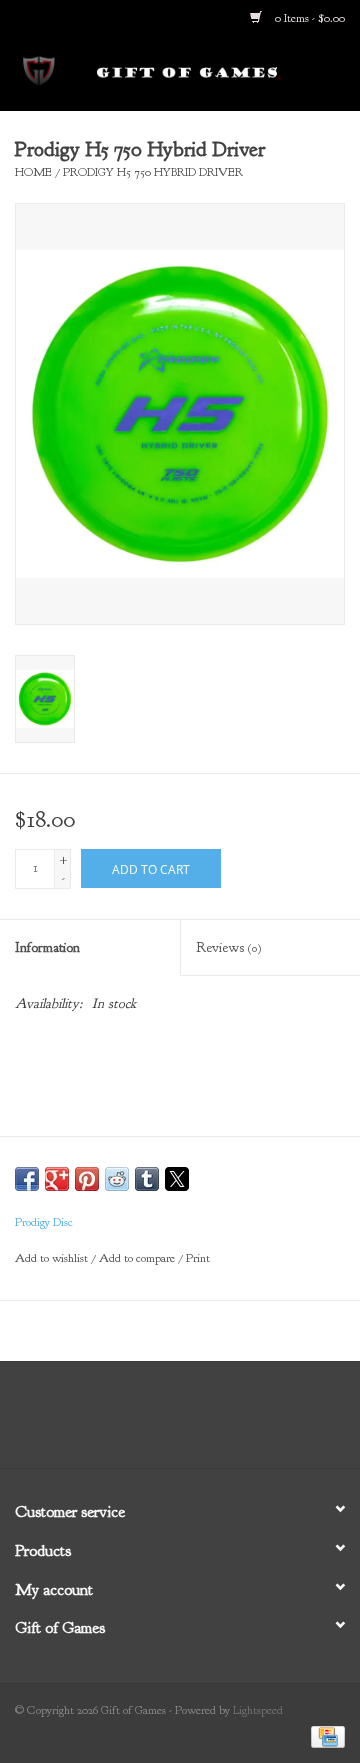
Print (198, 1258)
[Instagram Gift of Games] (234, 1422)
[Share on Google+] (57, 1179)
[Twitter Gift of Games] (162, 1422)
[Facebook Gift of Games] (126, 1422)
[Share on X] (177, 1179)
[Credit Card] (324, 1735)
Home (33, 172)
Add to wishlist (53, 1258)
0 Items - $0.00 (308, 18)
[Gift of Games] (219, 72)
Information (47, 947)
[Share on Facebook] (27, 1179)
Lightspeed (258, 1710)
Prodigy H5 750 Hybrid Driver (153, 172)
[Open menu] (39, 69)
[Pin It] (87, 1179)
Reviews (228, 947)
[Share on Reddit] (117, 1179)
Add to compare (138, 1258)
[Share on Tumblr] (147, 1179)
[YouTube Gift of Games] (198, 1422)
